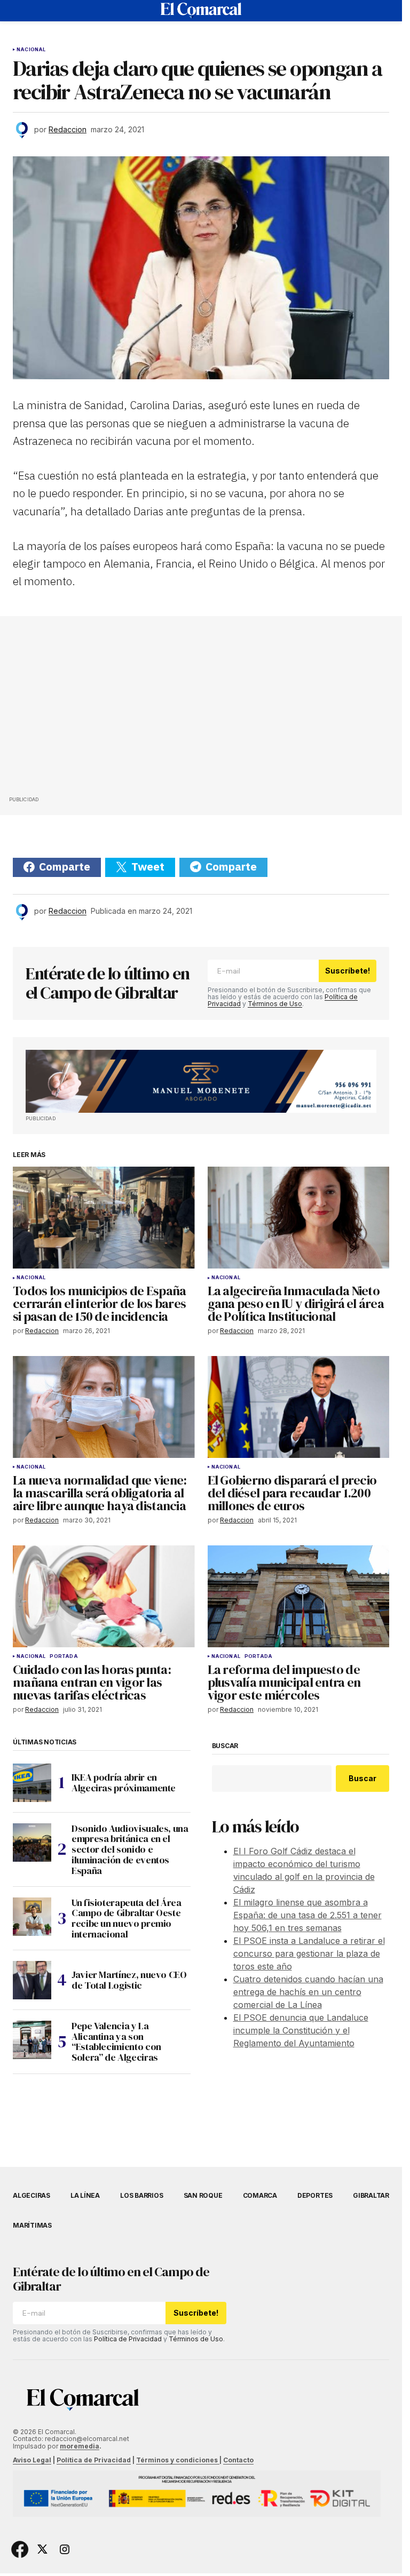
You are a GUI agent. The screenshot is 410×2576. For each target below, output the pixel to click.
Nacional (31, 50)
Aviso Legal (32, 2460)
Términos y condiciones (178, 2460)
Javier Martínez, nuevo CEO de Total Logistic (129, 1980)
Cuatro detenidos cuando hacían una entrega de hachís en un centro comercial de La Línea (308, 1992)
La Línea (85, 2195)
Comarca (260, 2195)
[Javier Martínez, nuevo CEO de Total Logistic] (32, 1980)
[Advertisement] (89, 709)
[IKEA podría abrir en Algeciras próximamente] (32, 1783)
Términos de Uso (275, 1004)
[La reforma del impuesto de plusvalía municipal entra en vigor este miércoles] (299, 1597)
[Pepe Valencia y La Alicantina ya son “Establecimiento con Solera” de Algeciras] (32, 2040)
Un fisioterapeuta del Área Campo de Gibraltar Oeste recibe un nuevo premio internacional (127, 1919)
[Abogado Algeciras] (201, 1081)
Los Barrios (141, 2195)
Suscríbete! (348, 971)
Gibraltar (371, 2195)
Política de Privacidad (128, 2339)
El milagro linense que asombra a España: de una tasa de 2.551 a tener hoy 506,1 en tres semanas (307, 1915)
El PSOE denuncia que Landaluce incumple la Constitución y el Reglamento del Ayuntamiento (301, 2030)
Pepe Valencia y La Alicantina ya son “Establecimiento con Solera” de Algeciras (116, 2042)
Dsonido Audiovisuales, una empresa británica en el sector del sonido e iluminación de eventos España (130, 1850)
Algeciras (31, 2195)
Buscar (225, 1746)
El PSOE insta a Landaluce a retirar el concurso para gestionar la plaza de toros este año (309, 1953)
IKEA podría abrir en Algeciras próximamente (124, 1783)
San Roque (203, 2195)
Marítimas (32, 2225)
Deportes (315, 2195)
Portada (64, 1656)
